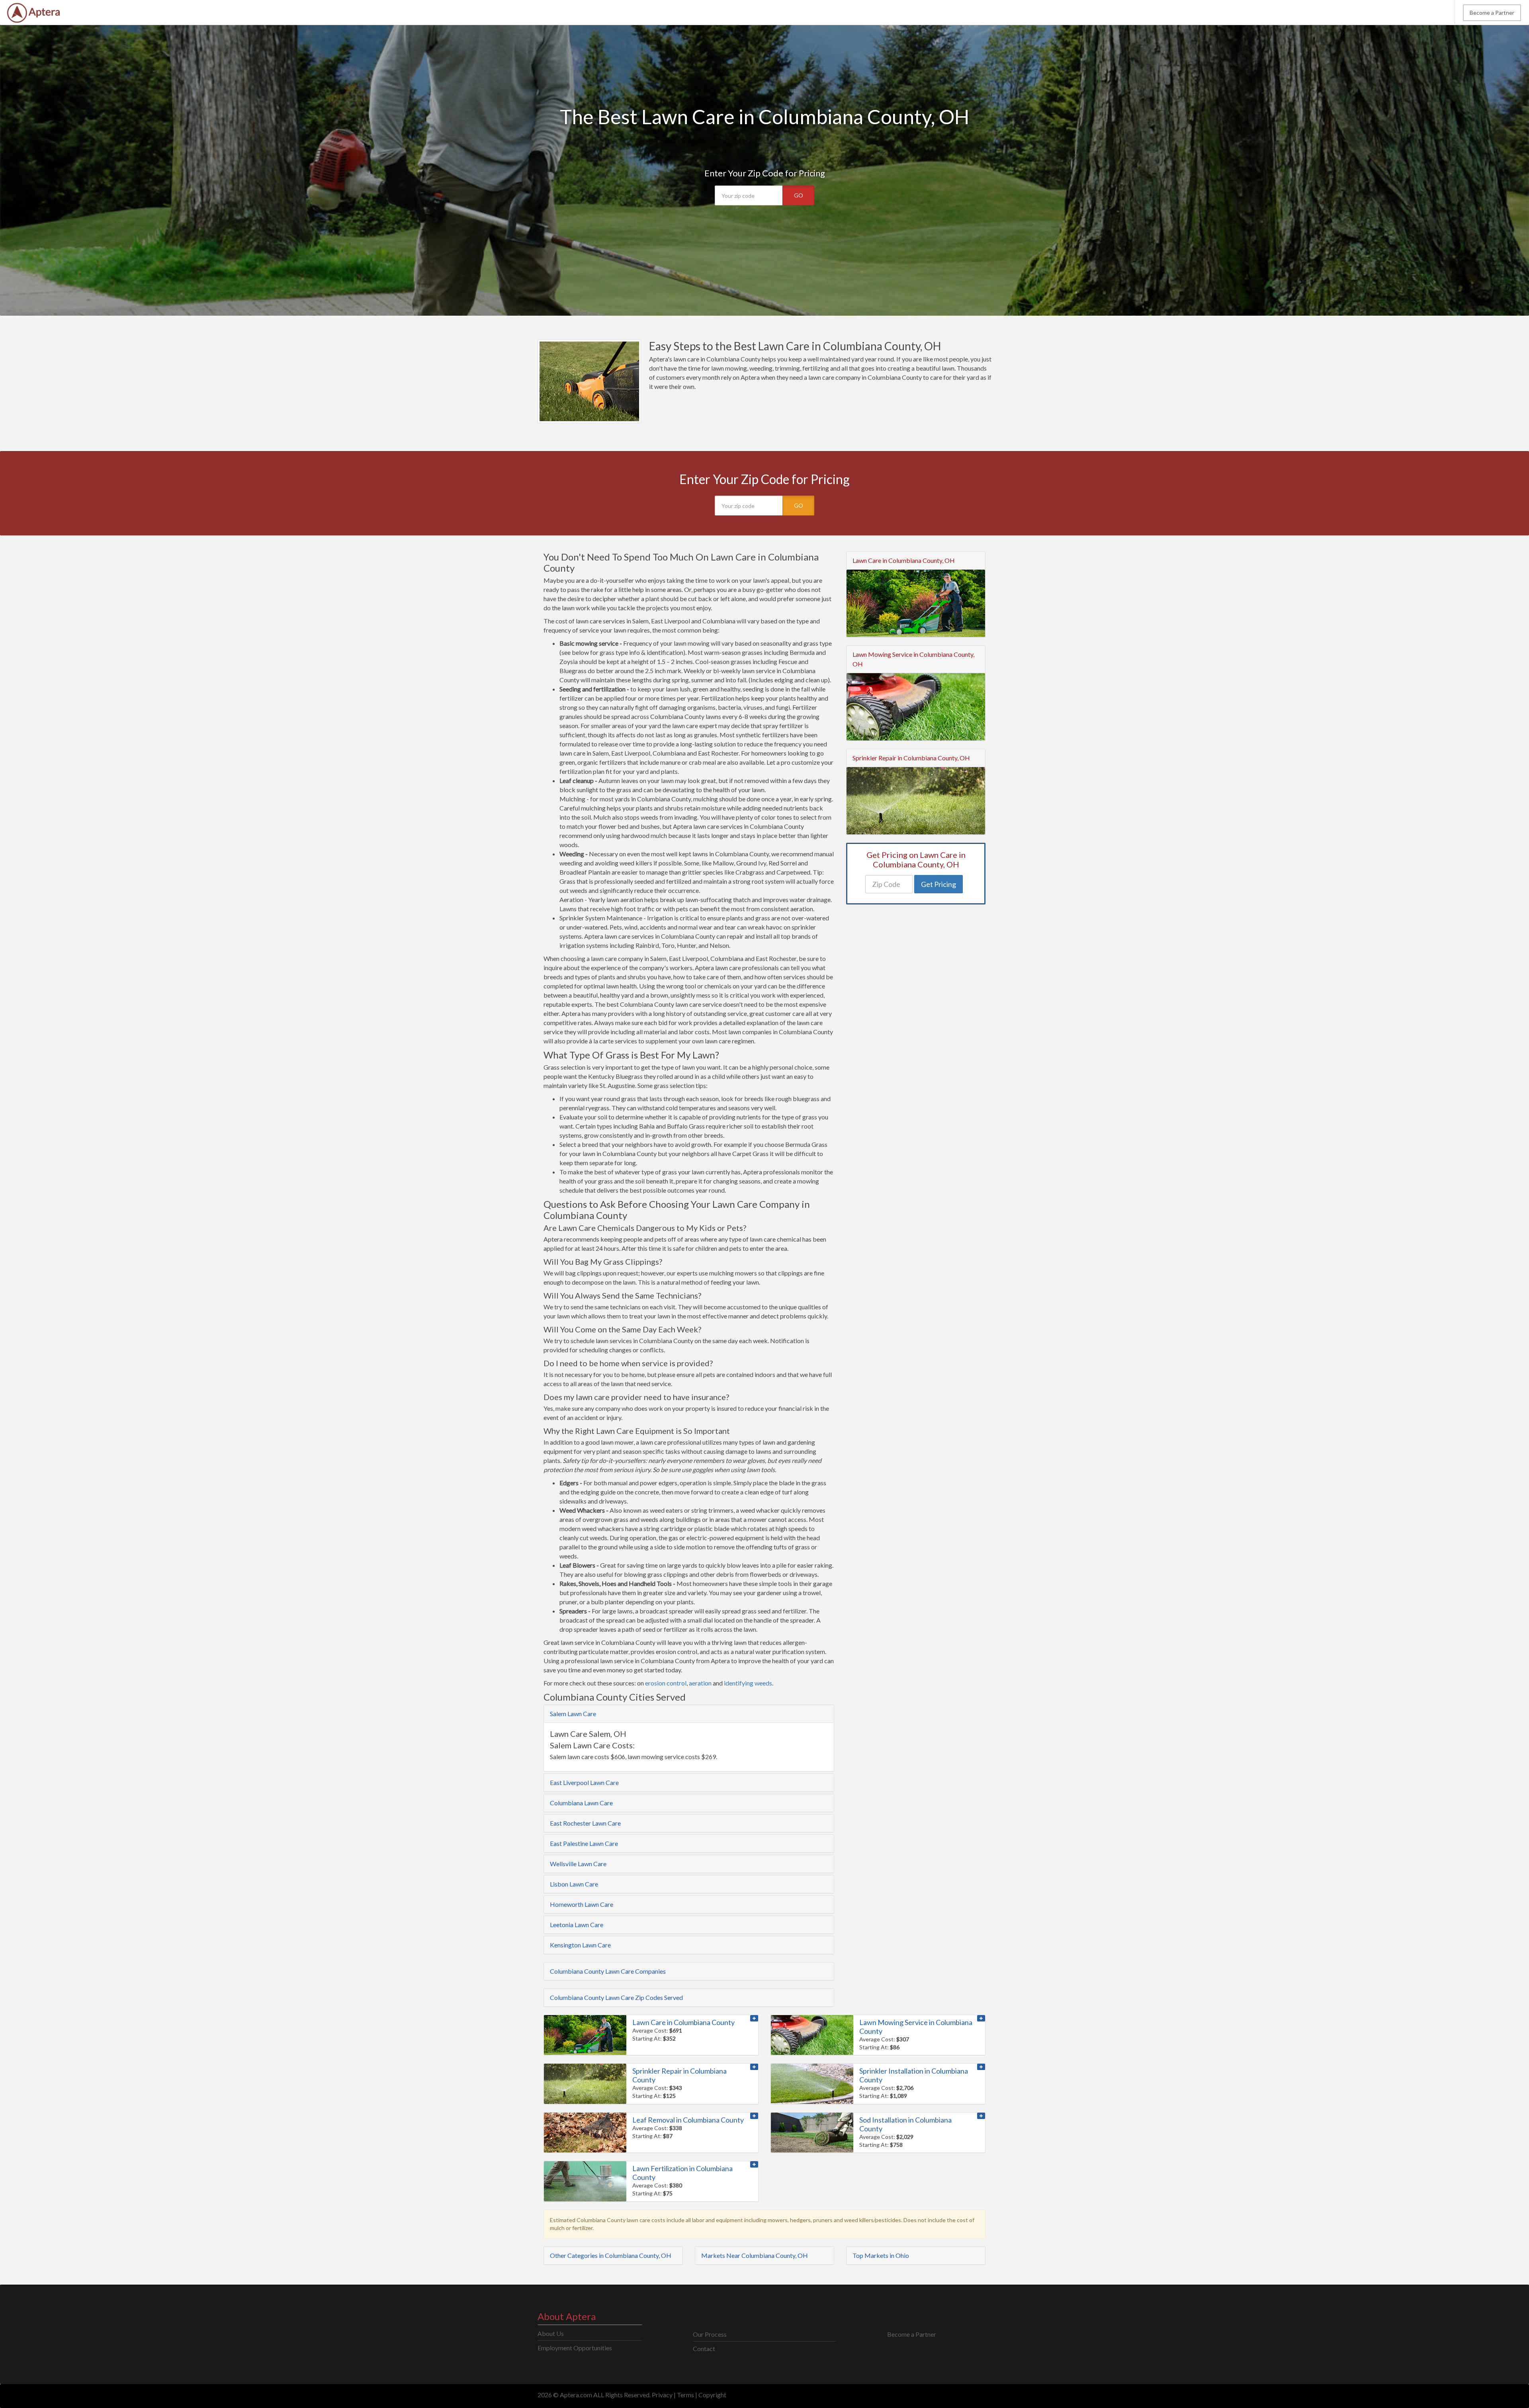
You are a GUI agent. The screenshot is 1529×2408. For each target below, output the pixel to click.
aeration (700, 1683)
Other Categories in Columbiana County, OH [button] (611, 2255)
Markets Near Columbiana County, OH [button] (755, 2255)
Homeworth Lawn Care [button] (582, 1904)
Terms (685, 2395)
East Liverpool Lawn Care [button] (584, 1782)
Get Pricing (939, 884)
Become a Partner (1492, 13)
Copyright (712, 2395)
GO (799, 195)
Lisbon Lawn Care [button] (574, 1884)
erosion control (666, 1683)
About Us (551, 2333)
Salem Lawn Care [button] (573, 1714)
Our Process (710, 2334)
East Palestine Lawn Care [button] (584, 1843)
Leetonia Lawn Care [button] (577, 1925)
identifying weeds (748, 1683)
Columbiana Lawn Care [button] (581, 1803)
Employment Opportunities (575, 2348)
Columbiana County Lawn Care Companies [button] (608, 1971)
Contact (704, 2348)
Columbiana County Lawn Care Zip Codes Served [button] (616, 1997)
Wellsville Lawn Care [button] (578, 1864)
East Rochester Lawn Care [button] (585, 1823)
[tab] (689, 1714)
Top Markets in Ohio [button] (881, 2255)
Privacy (662, 2395)
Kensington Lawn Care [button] (580, 1945)
